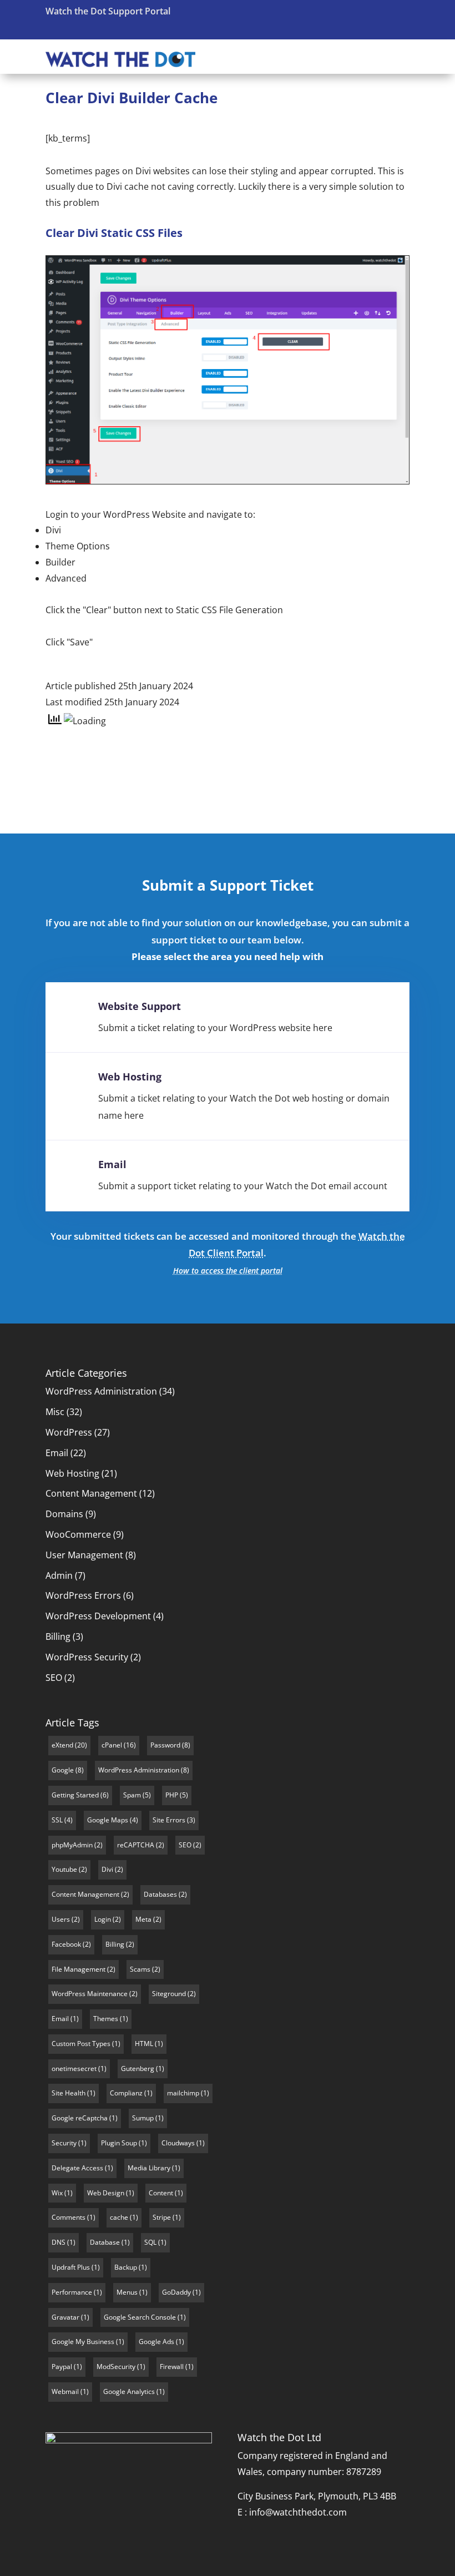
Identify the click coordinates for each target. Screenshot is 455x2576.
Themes (106, 2019)
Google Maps (108, 1820)
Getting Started (75, 1795)
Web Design (106, 2193)
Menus (127, 2292)
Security (64, 2143)
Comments (69, 2217)
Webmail (65, 2391)
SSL (57, 1820)
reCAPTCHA (136, 1845)
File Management (79, 1969)
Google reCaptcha (80, 2118)
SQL (150, 2242)
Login (103, 1919)
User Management (84, 1555)
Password (165, 1745)
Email (112, 1164)
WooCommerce (78, 1534)
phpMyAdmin (72, 1845)
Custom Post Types (81, 2044)
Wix (57, 2193)
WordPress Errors (83, 1595)
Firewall (172, 2367)
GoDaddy (176, 2292)
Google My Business (83, 2342)
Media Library (149, 2168)
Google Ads (156, 2342)
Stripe (162, 2217)
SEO (54, 1678)
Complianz (126, 2093)
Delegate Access (77, 2168)
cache (119, 2217)
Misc (55, 1412)
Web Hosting (130, 1077)
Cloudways (178, 2143)
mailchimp (183, 2093)
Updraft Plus (71, 2267)
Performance (72, 2292)
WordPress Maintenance (90, 1994)
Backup (126, 2267)
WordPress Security (87, 1657)
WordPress (69, 1432)
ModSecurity (116, 2367)
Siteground (169, 1994)
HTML (144, 2044)
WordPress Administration (101, 1391)
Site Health (69, 2093)
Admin (59, 1575)
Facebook (66, 1944)
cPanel (112, 1745)
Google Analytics (129, 2391)
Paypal (62, 2367)
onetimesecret (74, 2069)
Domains (64, 1514)
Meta (143, 1919)
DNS (59, 2242)
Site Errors (169, 1820)
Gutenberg (138, 2069)
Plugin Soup (119, 2143)
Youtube (64, 1869)
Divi (107, 1869)
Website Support (140, 1006)
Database (105, 2242)
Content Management (91, 1493)
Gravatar (65, 2317)
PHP (172, 1795)
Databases (160, 1894)
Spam (132, 1795)
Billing (58, 1636)
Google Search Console (140, 2317)
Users (61, 1919)
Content (161, 2193)
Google (63, 1770)
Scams (140, 1969)
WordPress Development (98, 1616)
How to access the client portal (228, 1271)
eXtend (62, 1745)
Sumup (143, 2118)
